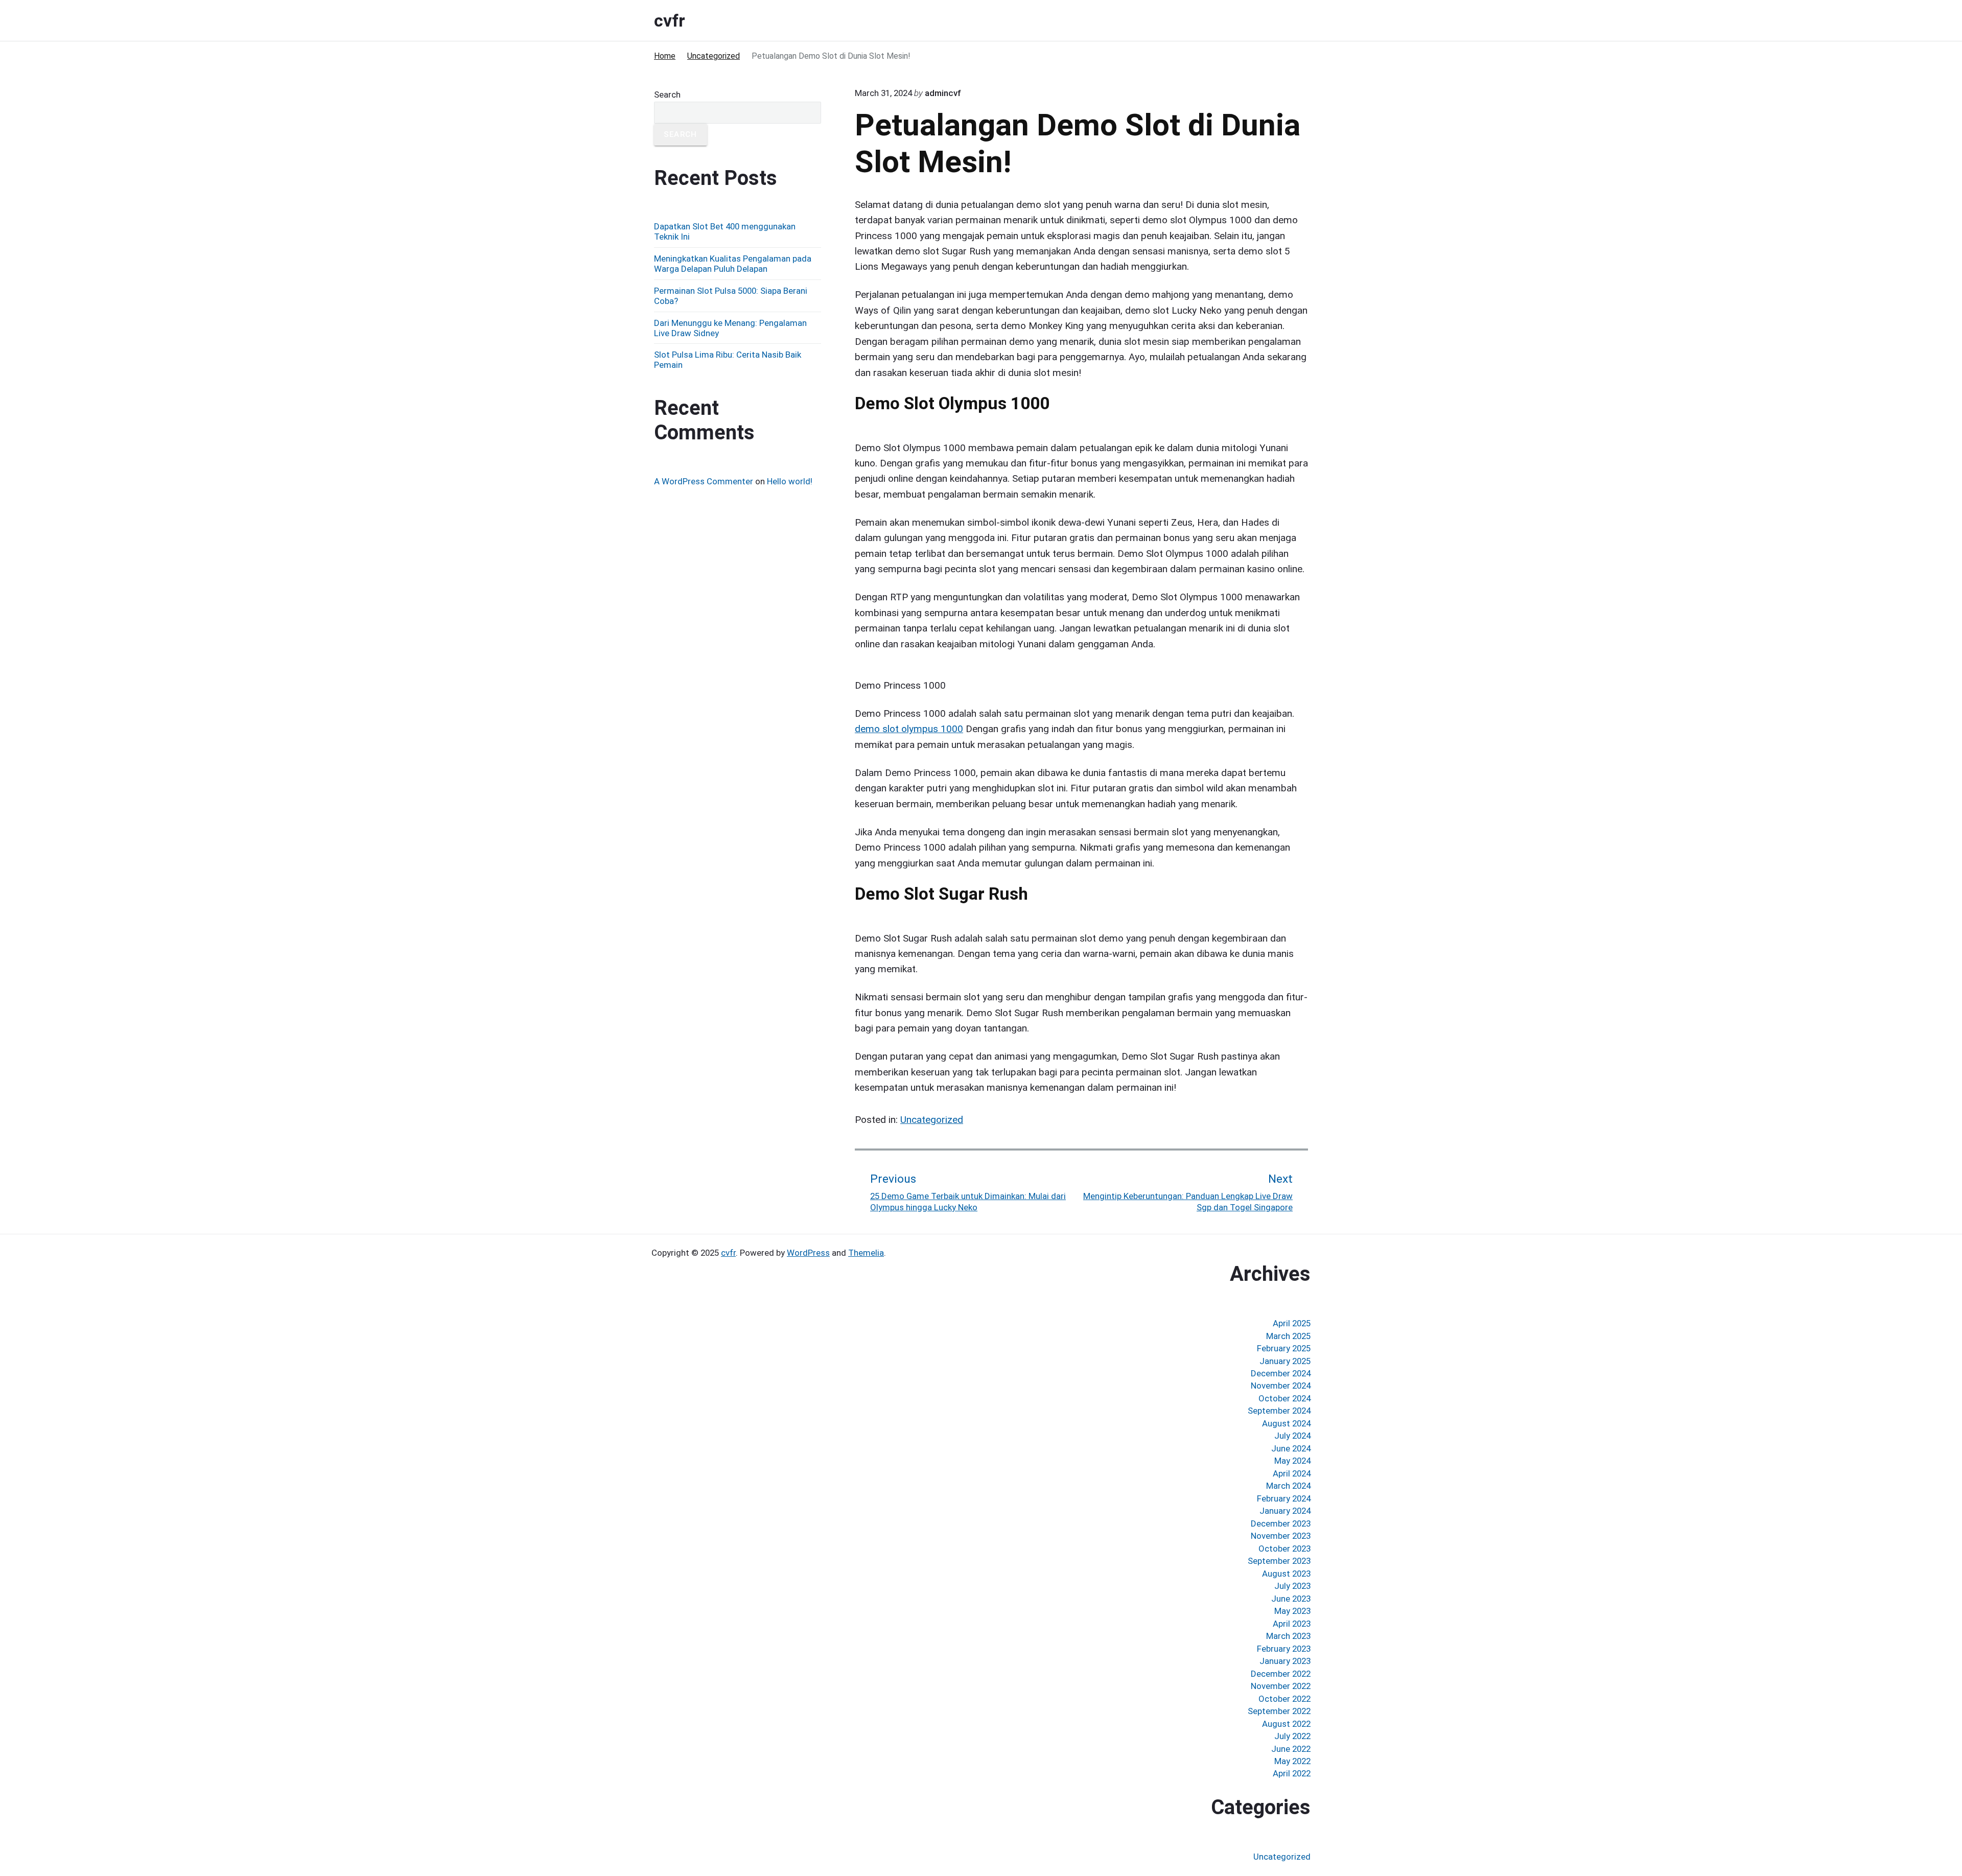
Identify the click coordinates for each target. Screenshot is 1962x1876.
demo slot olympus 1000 (909, 729)
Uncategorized (932, 1120)
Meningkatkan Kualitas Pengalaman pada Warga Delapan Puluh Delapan (733, 264)
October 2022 (1284, 1699)
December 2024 (1281, 1373)
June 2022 (1291, 1749)
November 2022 (1281, 1686)
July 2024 (1292, 1436)
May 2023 (1292, 1611)
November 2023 (1281, 1536)
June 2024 (1291, 1448)
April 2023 (1292, 1624)
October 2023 (1284, 1549)
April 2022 (1292, 1773)
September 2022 (1279, 1711)
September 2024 (1279, 1411)
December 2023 (1281, 1523)
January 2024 (1285, 1511)
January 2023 (1285, 1661)
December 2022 (1281, 1674)
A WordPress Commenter (704, 481)
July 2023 (1292, 1586)
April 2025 (1292, 1323)
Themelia (866, 1253)
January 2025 (1285, 1361)
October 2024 (1284, 1398)
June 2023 (1291, 1599)
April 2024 (1292, 1473)
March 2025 (1288, 1336)
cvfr (728, 1253)
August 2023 (1286, 1574)
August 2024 (1286, 1423)
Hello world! (790, 481)
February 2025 (1284, 1348)
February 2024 (1284, 1498)
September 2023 (1279, 1561)
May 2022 (1292, 1761)
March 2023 (1288, 1636)
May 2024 (1292, 1461)
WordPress (808, 1253)
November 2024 (1281, 1386)
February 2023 (1284, 1649)
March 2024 (1288, 1486)
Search (667, 95)
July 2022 (1292, 1736)
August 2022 (1286, 1724)
